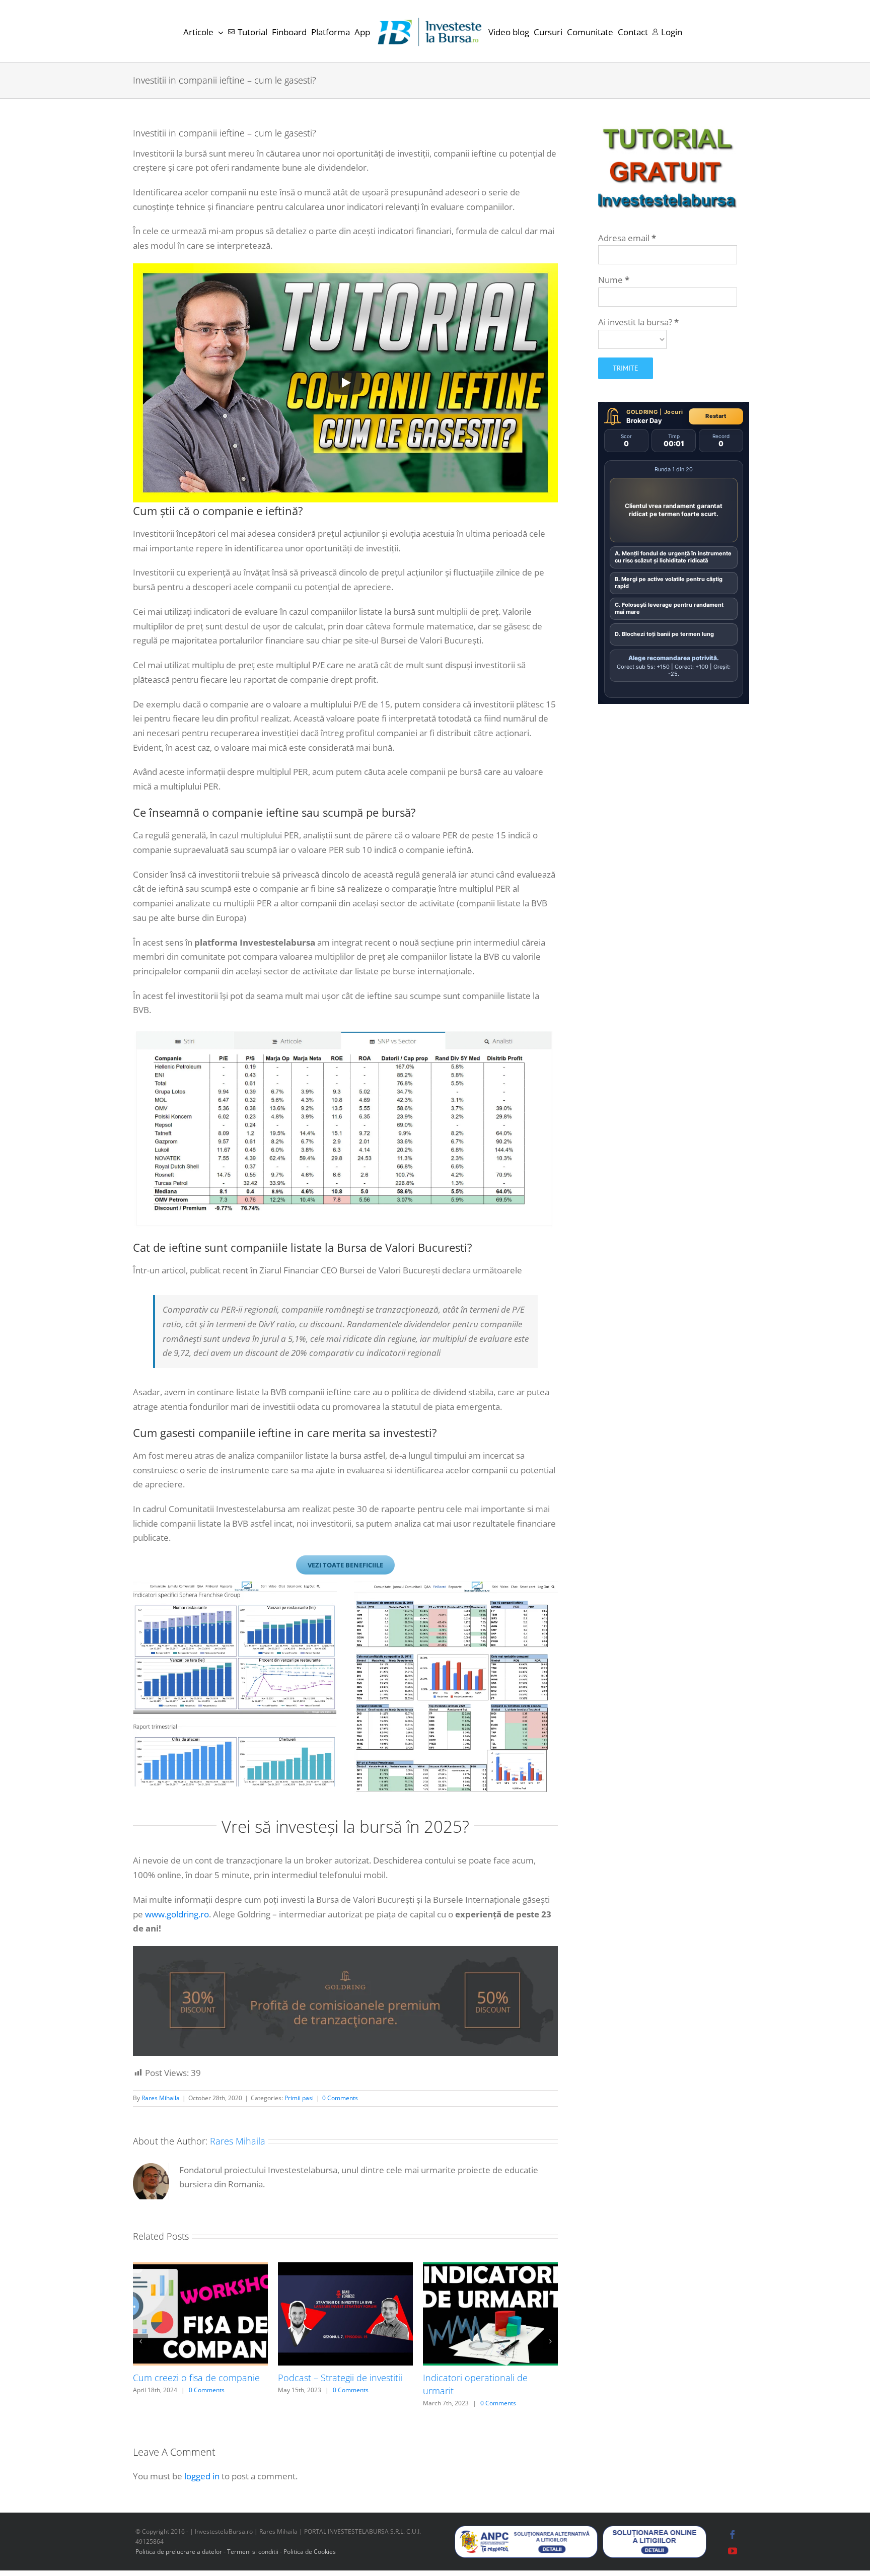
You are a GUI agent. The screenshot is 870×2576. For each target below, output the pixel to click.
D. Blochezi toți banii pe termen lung (664, 634)
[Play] (345, 383)
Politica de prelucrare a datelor (179, 2555)
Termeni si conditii (253, 2555)
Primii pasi (299, 2098)
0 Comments (340, 2098)
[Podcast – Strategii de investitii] (345, 2268)
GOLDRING (642, 412)
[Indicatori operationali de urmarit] (490, 2268)
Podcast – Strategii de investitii (340, 2378)
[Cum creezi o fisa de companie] (200, 2268)
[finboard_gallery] (456, 1586)
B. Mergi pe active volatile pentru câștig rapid (669, 583)
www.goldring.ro (177, 1914)
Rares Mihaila (161, 2098)
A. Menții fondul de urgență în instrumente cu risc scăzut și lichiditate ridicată (673, 557)
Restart (716, 416)
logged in (202, 2480)
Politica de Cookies (310, 2555)
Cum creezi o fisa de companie (196, 2378)
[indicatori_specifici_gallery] (235, 1586)
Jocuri (674, 412)
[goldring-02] (345, 1950)
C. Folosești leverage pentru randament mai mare (669, 608)
